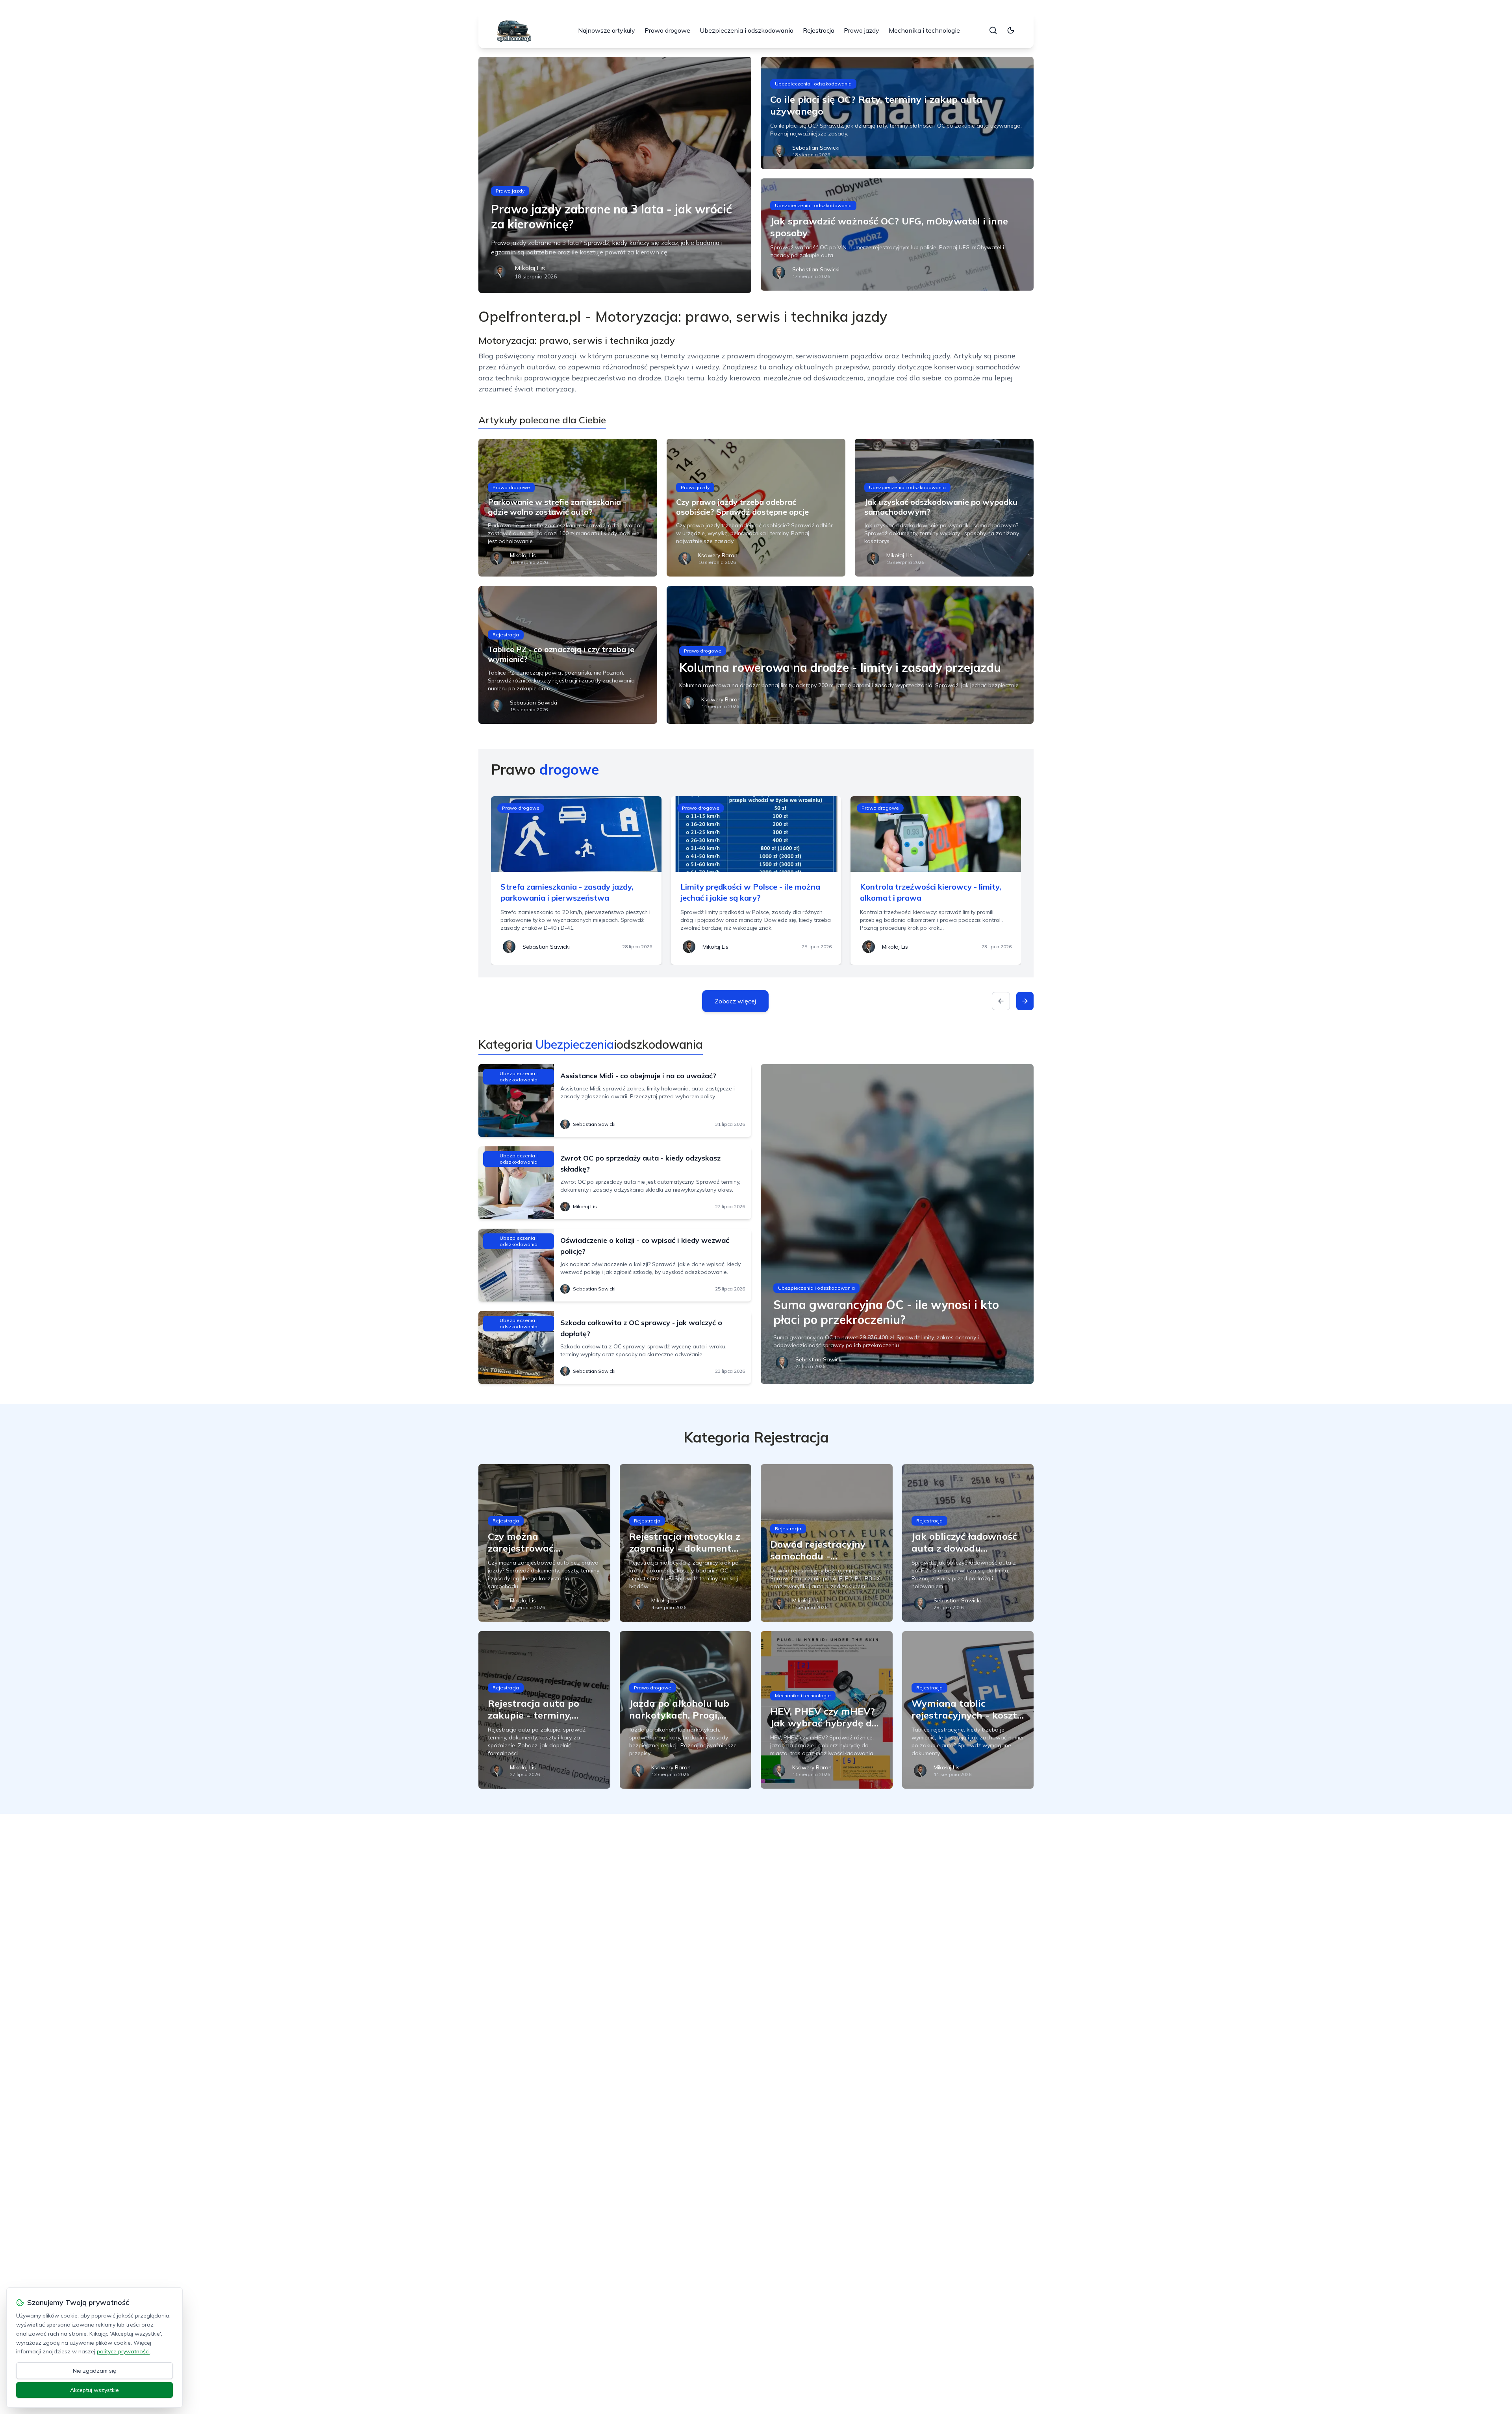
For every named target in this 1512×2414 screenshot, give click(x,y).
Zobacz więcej (735, 1001)
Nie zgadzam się (94, 2371)
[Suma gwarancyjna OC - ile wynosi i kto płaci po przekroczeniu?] (897, 1224)
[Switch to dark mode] (1011, 30)
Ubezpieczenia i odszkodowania (747, 30)
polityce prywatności (123, 2351)
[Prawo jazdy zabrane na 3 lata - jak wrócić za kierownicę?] (615, 175)
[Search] (993, 30)
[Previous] (1001, 1001)
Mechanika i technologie (924, 30)
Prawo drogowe (667, 30)
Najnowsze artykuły (607, 30)
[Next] (1025, 1001)
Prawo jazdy (862, 30)
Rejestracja (819, 30)
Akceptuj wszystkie (94, 2390)
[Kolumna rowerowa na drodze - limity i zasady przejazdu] (850, 655)
